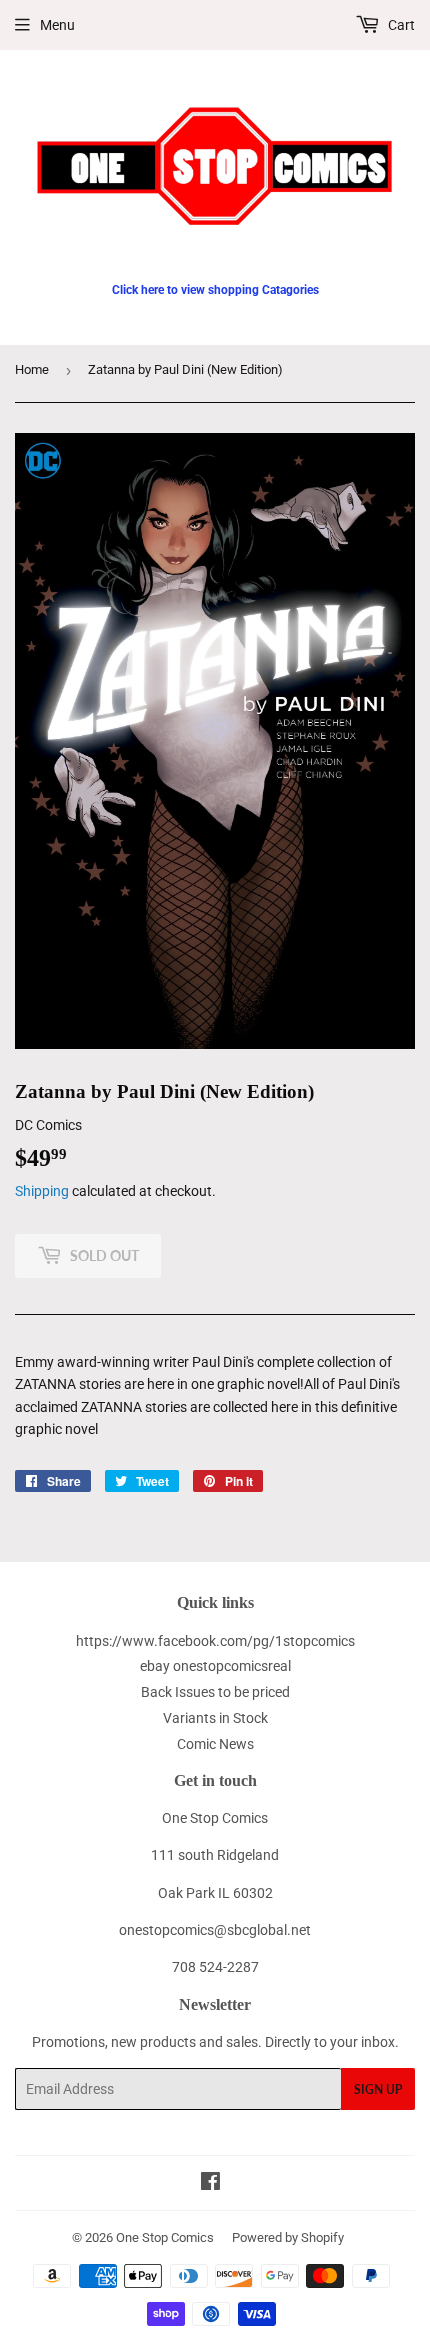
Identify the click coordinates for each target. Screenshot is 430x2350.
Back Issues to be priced (215, 1692)
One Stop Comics (165, 2237)
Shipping (42, 1191)
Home (32, 369)
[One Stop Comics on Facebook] (210, 2184)
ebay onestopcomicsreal (215, 1666)
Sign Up (378, 2089)
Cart (400, 25)
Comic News (215, 1744)
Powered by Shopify (288, 2237)
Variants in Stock (215, 1718)
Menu (57, 25)
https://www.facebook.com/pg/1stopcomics (215, 1641)
